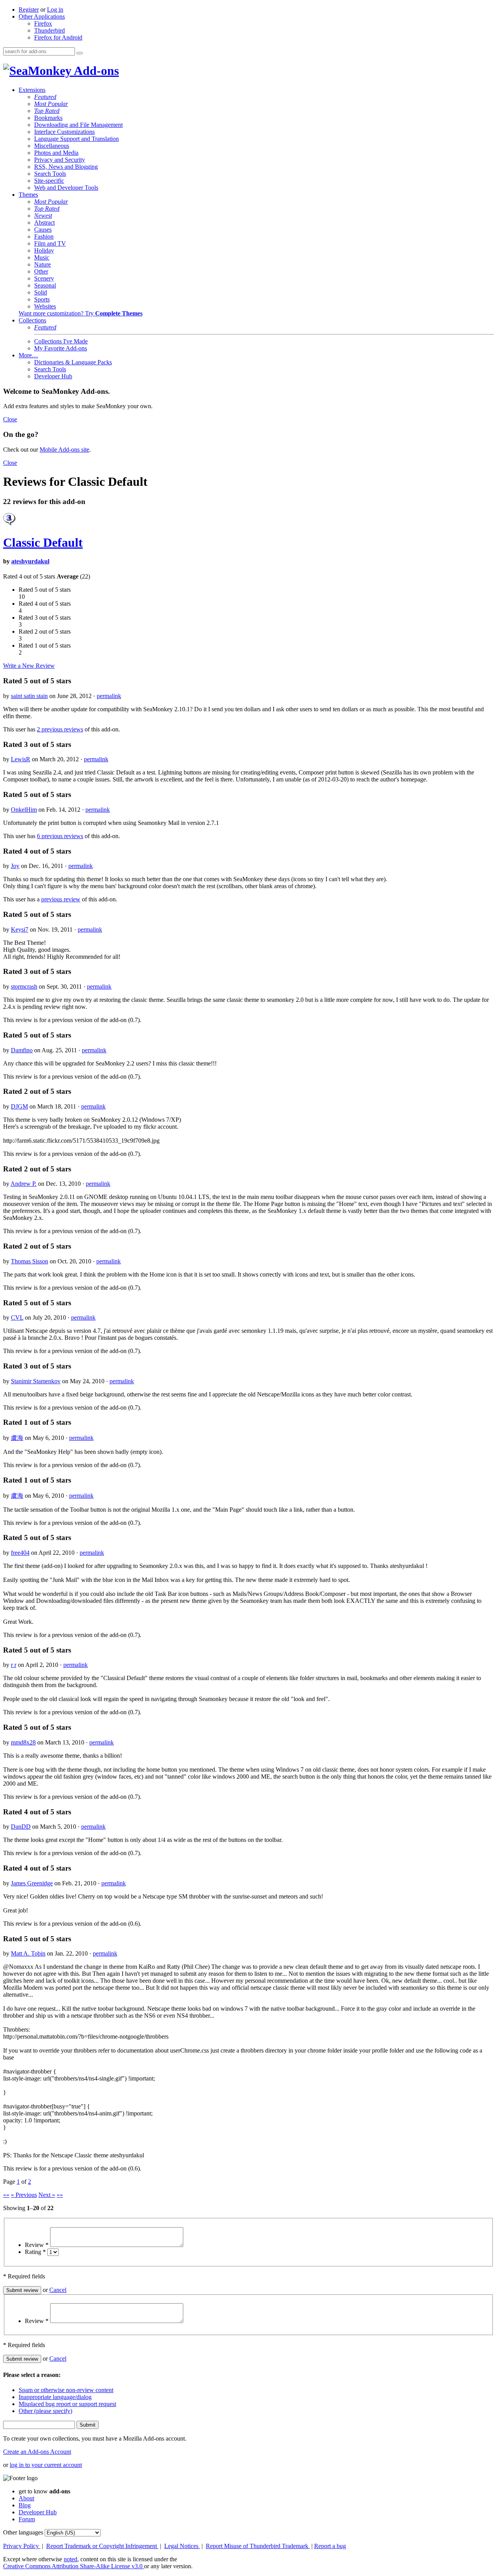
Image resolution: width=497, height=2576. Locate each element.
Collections (32, 320)
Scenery (44, 278)
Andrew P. (23, 1184)
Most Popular (51, 104)
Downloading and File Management (78, 125)
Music (42, 257)
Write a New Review (29, 666)
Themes (28, 195)
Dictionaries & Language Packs (73, 362)
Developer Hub (53, 376)
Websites (45, 306)
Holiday (44, 250)
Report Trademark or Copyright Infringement (102, 2546)
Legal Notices (182, 2546)
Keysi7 (20, 929)
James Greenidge (32, 1883)
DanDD (21, 1827)
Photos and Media (56, 153)
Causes (43, 230)
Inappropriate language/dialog (55, 2397)
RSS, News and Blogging (66, 167)
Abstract (44, 223)
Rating (35, 2252)
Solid (41, 292)
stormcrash (24, 987)
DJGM (19, 1106)
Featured (45, 97)
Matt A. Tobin (28, 1953)
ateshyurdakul (30, 561)
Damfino (22, 1050)
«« (6, 2195)
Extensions (32, 90)
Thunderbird (50, 30)
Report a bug (330, 2546)
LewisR (21, 759)
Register (29, 10)
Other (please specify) (45, 2411)
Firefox (43, 23)
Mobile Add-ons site (64, 450)
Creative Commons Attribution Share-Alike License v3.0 (74, 2566)
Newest (43, 216)
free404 (20, 1553)
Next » (47, 2195)
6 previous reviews (60, 836)
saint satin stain (29, 696)
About (26, 2498)
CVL (17, 1317)
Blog (25, 2505)
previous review (61, 899)
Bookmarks (48, 118)
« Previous (24, 2195)
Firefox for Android (58, 37)
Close (10, 419)
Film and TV (50, 243)
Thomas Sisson (30, 1261)
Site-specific (49, 181)
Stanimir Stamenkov (36, 1381)
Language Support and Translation (76, 139)
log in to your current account (46, 2465)
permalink (109, 696)
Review (37, 2245)
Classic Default (43, 542)
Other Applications (42, 16)
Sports (42, 299)
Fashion (44, 236)
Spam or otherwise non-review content (66, 2390)
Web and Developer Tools (66, 188)
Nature (43, 264)
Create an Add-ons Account (37, 2452)
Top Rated (47, 111)
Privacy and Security (60, 160)
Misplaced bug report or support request (67, 2404)
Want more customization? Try (81, 313)
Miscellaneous (52, 146)
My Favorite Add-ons (61, 348)
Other (41, 271)
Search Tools (50, 174)
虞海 (17, 1438)
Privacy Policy (22, 2546)
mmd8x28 (23, 1742)
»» (60, 2195)
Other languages (23, 2532)
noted (70, 2559)
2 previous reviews (60, 729)
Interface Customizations (64, 132)
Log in (55, 10)
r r (14, 1665)
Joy (15, 866)
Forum (27, 2519)
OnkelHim (24, 810)
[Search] (80, 53)
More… (28, 355)
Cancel (58, 2290)
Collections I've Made (61, 341)
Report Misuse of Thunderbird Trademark (258, 2546)
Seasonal (45, 285)
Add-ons (95, 71)
